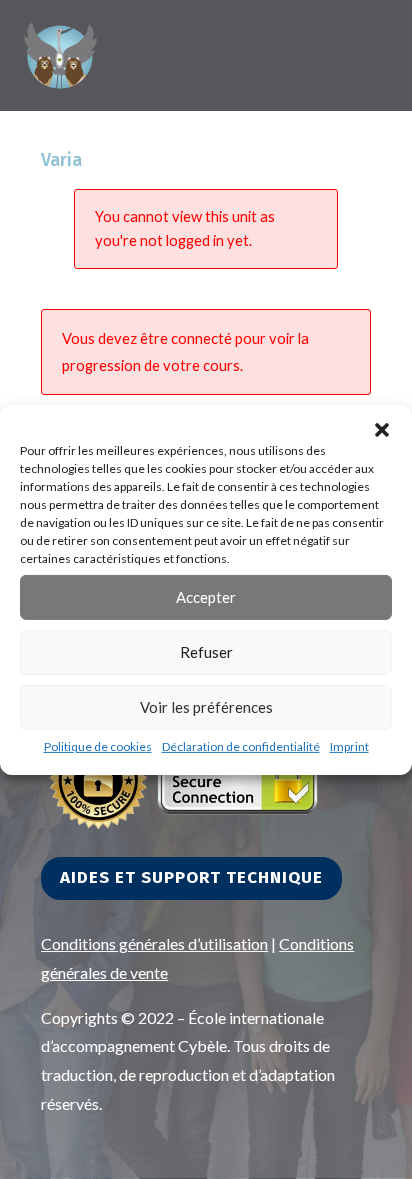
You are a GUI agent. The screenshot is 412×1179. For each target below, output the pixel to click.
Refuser (206, 652)
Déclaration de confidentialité (241, 745)
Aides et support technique (191, 877)
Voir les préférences (206, 707)
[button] (382, 429)
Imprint (349, 745)
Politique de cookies (98, 745)
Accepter (206, 597)
